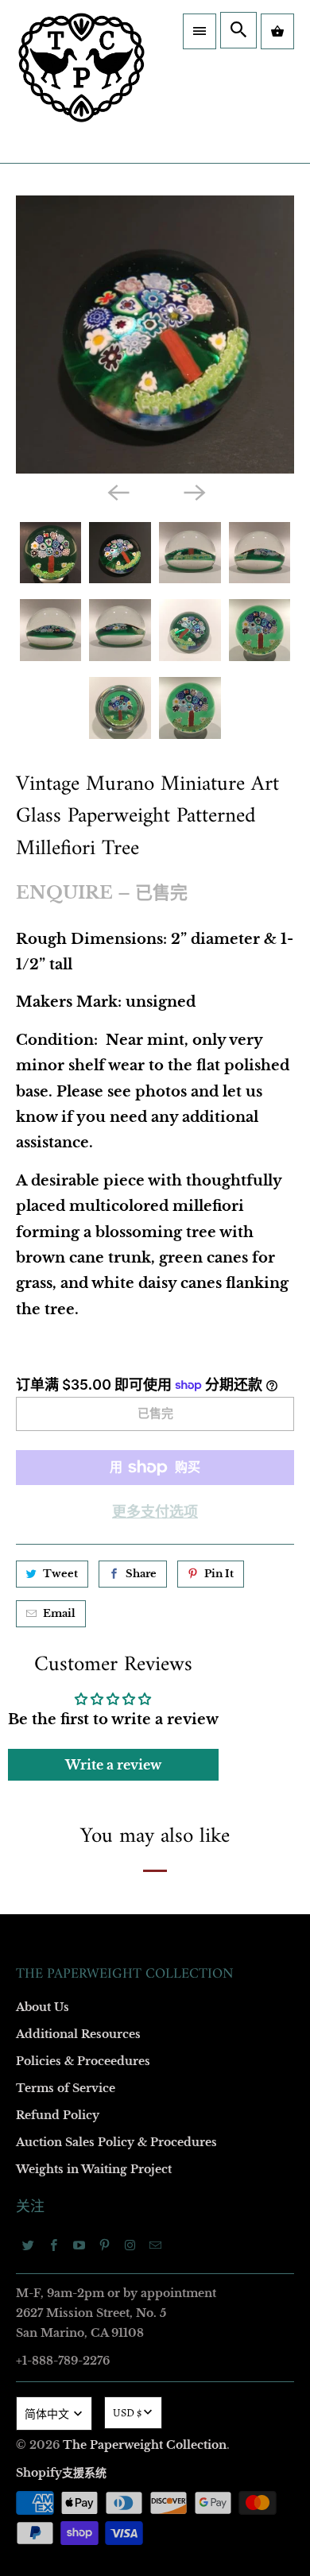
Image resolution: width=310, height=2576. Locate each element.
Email (49, 1073)
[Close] (277, 892)
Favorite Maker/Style (85, 1439)
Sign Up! (155, 1653)
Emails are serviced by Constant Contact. (115, 1607)
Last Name (61, 1256)
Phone (51, 1347)
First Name (62, 1164)
